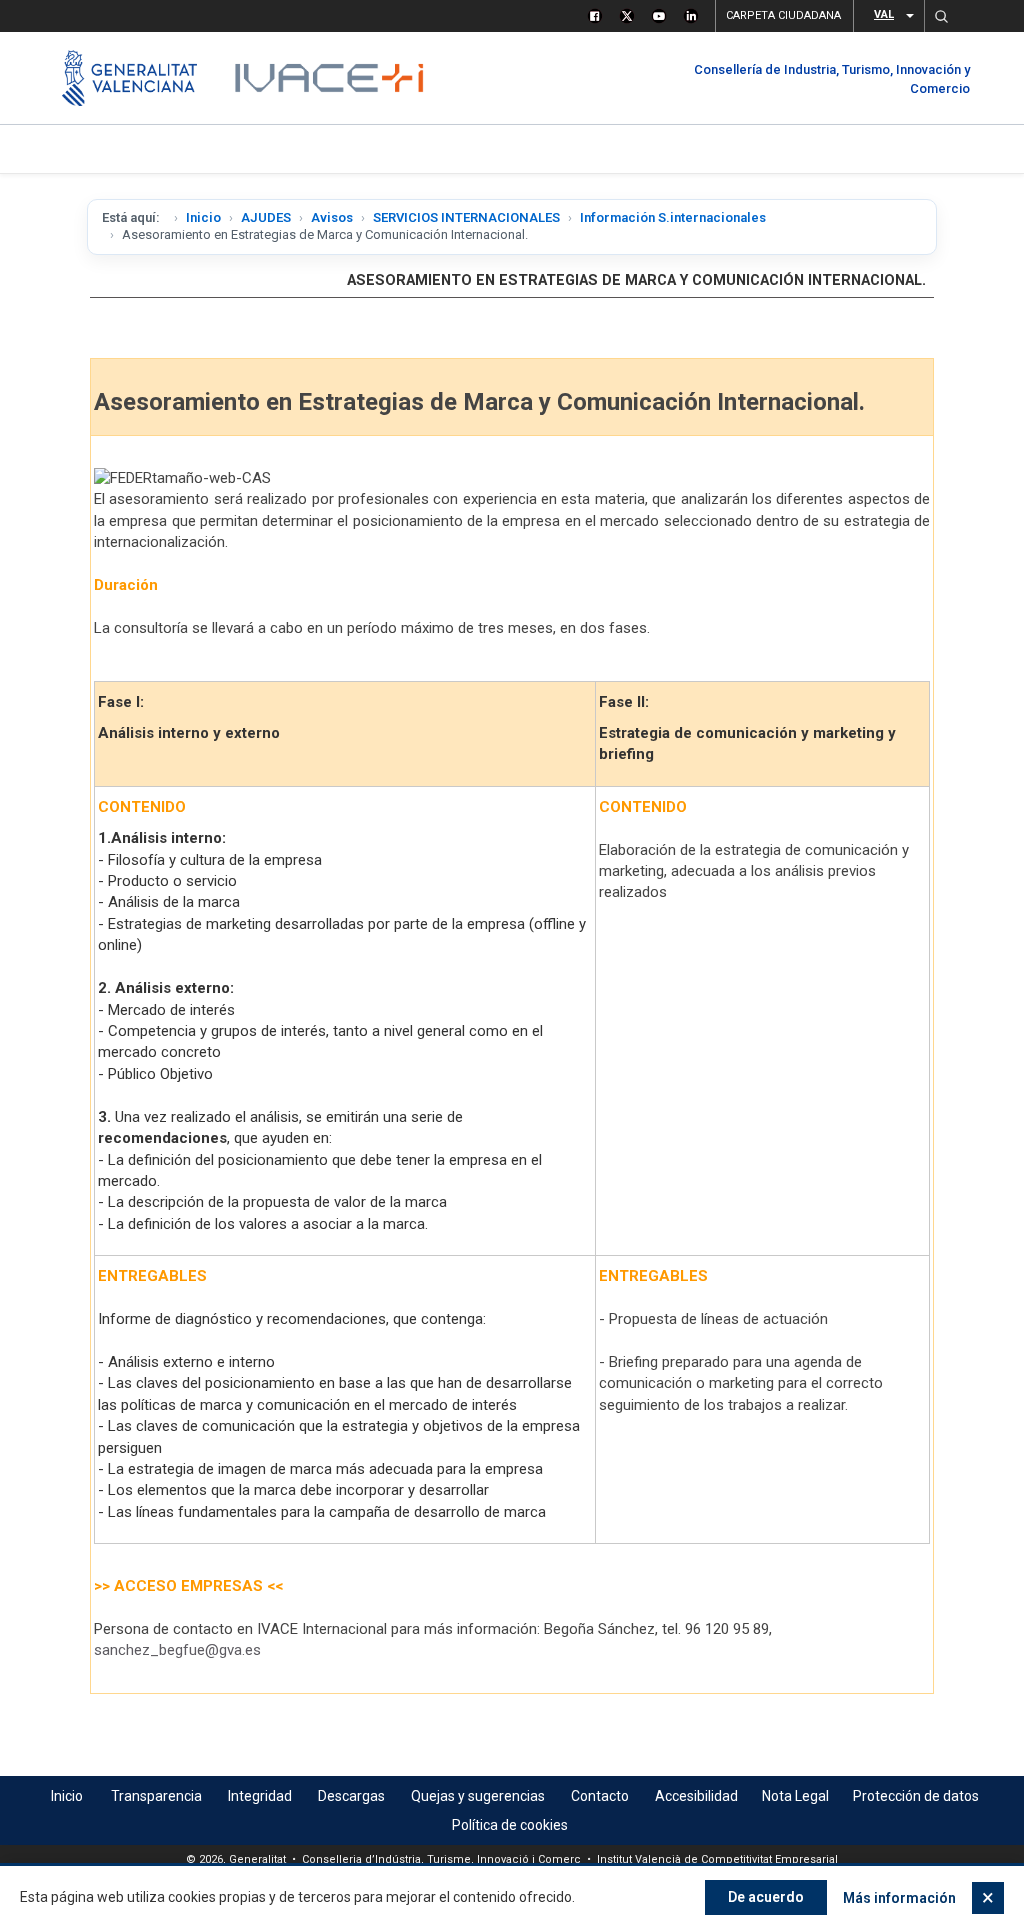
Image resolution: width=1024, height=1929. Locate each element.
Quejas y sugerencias (478, 1796)
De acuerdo (766, 1897)
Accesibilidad (696, 1796)
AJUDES (266, 217)
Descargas (351, 1796)
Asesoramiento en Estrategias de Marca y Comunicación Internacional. (636, 280)
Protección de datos (916, 1796)
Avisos (332, 217)
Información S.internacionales (673, 217)
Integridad (260, 1796)
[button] (941, 16)
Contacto (600, 1796)
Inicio (203, 217)
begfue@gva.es (210, 1650)
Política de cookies (510, 1825)
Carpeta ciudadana (783, 15)
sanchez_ (177, 1650)
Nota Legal (795, 1796)
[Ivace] (327, 78)
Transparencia (156, 1796)
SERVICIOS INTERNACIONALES (466, 217)
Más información (899, 1898)
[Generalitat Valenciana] (129, 78)
